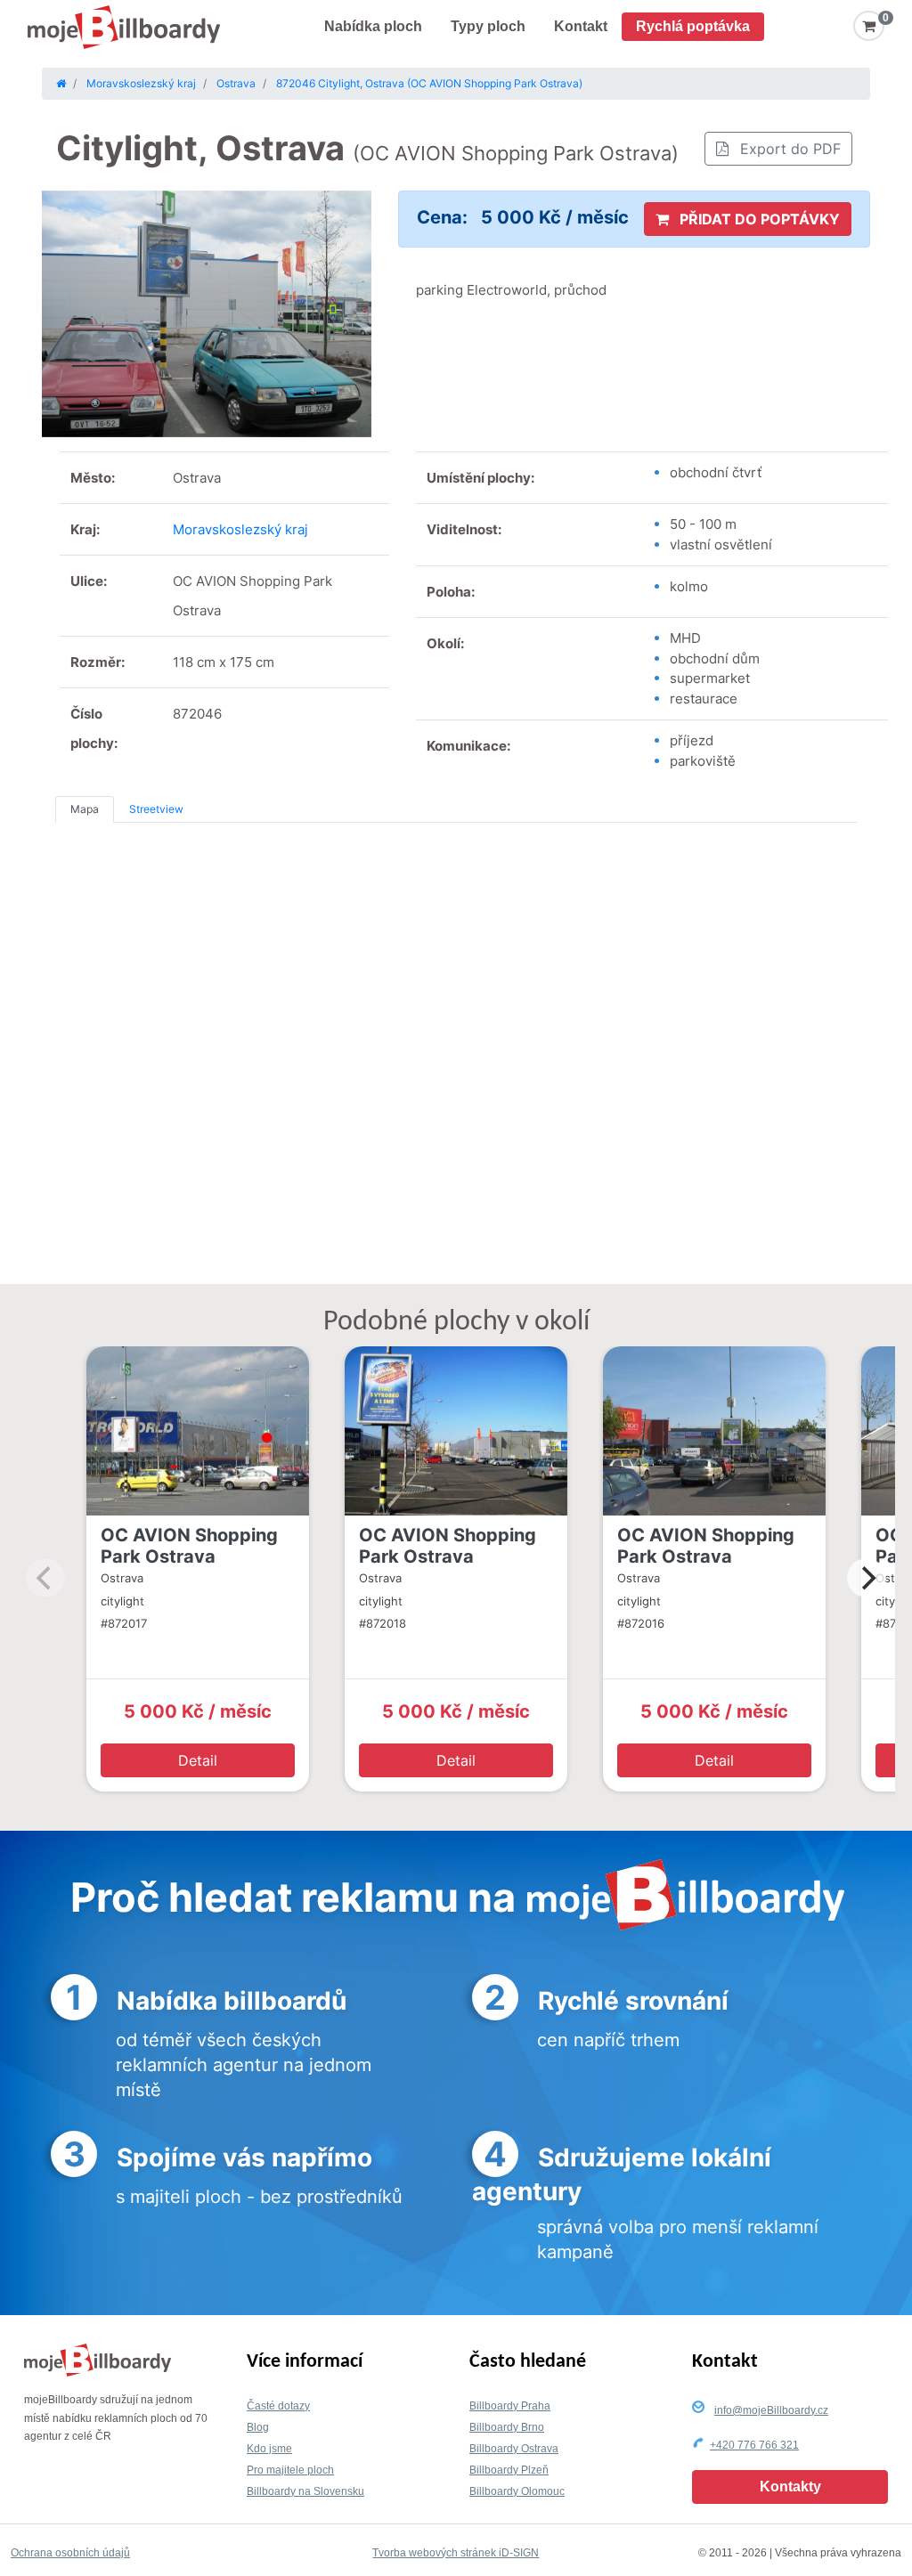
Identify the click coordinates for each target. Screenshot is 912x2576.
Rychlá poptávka (693, 26)
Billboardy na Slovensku (305, 2491)
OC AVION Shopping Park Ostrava (189, 1546)
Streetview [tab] (156, 809)
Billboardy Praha (510, 2406)
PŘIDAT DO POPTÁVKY (758, 219)
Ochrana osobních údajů (70, 2553)
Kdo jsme (269, 2449)
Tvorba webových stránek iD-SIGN (456, 2553)
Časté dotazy (278, 2406)
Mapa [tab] (85, 809)
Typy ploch (488, 26)
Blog (258, 2427)
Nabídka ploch (373, 26)
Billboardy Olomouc (517, 2491)
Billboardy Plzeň (509, 2470)
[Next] (867, 1578)
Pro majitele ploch (290, 2470)
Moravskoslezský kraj (240, 529)
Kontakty (790, 2487)
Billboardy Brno (507, 2427)
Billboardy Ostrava (514, 2449)
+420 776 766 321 (754, 2445)
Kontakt (581, 26)
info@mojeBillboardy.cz (771, 2410)
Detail (198, 1760)
